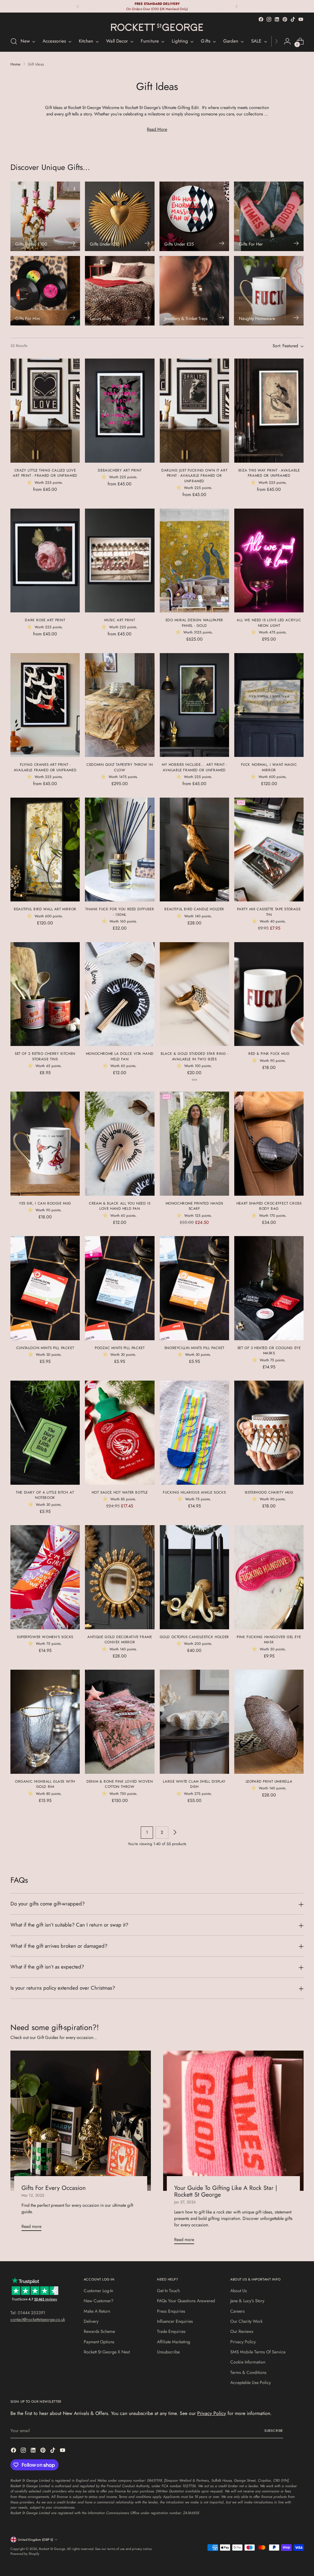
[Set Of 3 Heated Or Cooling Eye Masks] (269, 1288)
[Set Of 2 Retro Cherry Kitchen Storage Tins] (45, 994)
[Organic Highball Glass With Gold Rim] (45, 1722)
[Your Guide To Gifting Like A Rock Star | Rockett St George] (233, 2121)
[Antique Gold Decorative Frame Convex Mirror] (120, 1577)
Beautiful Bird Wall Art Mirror (45, 909)
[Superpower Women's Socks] (45, 1577)
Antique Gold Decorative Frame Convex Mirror (120, 1640)
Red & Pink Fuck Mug (269, 1053)
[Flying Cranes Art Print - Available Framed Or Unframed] (45, 705)
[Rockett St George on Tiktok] (293, 19)
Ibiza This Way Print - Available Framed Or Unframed (269, 473)
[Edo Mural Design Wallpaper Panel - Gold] (194, 561)
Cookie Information (248, 2362)
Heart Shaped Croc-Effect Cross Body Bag (269, 1206)
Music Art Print (120, 620)
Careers (237, 2311)
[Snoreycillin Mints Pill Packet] (194, 1288)
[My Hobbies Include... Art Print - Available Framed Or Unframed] (194, 705)
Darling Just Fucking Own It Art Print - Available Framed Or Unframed (194, 476)
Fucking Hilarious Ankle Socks (194, 1492)
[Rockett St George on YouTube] (301, 19)
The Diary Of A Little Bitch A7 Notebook (45, 1495)
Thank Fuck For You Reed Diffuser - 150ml (120, 912)
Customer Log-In (98, 2291)
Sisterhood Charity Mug (269, 1492)
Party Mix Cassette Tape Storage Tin (269, 912)
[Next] (236, 6)
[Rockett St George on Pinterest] (285, 19)
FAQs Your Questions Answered (186, 2301)
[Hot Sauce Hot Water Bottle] (120, 1433)
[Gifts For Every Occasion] (81, 2121)
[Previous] (78, 6)
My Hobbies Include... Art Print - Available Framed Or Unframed (194, 767)
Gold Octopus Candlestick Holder (194, 1637)
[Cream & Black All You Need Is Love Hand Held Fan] (120, 1144)
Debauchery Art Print (120, 470)
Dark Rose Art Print (45, 620)
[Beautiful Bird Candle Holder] (194, 850)
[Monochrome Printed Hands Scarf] (194, 1144)
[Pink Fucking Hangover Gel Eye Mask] (269, 1577)
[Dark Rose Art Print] (45, 561)
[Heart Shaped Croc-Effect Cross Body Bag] (269, 1144)
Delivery (91, 2321)
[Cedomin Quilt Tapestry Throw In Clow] (120, 705)
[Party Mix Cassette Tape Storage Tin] (269, 850)
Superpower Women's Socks (45, 1637)
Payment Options (99, 2342)
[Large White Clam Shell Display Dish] (194, 1722)
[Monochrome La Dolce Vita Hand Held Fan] (120, 994)
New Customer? (99, 2301)
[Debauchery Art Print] (120, 411)
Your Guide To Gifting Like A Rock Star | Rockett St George (226, 2191)
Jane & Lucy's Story (247, 2301)
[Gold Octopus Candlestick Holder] (194, 1577)
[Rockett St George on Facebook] (261, 19)
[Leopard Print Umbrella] (269, 1722)
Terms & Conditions (248, 2372)
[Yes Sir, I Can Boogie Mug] (45, 1144)
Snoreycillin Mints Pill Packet (194, 1348)
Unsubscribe (168, 2352)
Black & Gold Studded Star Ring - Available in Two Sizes (194, 1056)
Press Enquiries (171, 2311)
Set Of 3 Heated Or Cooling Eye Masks (269, 1350)
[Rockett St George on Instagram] (269, 19)
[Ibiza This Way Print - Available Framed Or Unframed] (269, 411)
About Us (239, 2291)
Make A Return (97, 2311)
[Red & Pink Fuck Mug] (269, 994)
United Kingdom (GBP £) (35, 2540)
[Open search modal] (14, 41)
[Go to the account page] (287, 41)
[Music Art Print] (120, 561)
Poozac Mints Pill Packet (120, 1348)
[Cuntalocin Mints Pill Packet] (45, 1288)
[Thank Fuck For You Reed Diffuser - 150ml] (120, 850)
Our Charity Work (246, 2321)
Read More (157, 129)
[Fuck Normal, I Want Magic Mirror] (269, 705)
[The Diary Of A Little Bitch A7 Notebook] (45, 1433)
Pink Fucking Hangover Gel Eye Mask (269, 1640)
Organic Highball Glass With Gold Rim (45, 1784)
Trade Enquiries (171, 2331)
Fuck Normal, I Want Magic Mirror (269, 767)
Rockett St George (52, 2549)
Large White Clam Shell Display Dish (194, 1784)
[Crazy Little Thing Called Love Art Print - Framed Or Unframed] (45, 411)
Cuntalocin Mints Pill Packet (45, 1348)
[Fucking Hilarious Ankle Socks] (194, 1433)
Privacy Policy (243, 2342)
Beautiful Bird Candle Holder (194, 909)
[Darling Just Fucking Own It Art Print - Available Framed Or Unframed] (194, 411)
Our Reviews (242, 2331)
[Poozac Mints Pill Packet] (120, 1288)
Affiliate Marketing (174, 2342)
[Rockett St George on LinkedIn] (277, 19)
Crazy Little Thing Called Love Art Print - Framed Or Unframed (45, 473)
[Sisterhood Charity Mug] (269, 1433)
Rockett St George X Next (107, 2352)
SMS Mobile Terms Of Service (258, 2352)
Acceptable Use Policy (251, 2382)
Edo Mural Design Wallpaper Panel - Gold (194, 623)
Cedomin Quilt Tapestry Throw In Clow (120, 767)
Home (15, 64)
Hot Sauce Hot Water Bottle (120, 1492)
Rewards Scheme (99, 2331)
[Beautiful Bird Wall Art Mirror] (45, 850)
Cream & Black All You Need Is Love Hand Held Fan (120, 1206)
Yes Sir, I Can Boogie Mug (45, 1203)
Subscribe (274, 2431)
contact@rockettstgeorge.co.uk (38, 2319)
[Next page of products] (174, 1833)
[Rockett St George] (157, 27)
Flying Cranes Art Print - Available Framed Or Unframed (45, 767)
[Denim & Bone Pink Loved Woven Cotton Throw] (120, 1722)
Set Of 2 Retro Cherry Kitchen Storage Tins (45, 1056)
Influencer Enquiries (175, 2321)
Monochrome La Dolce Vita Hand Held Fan (120, 1056)
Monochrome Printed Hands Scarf (194, 1206)
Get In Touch (168, 2291)
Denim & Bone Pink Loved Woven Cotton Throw (120, 1784)
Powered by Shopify (25, 2554)
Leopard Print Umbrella (269, 1781)
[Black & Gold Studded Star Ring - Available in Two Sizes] (194, 994)
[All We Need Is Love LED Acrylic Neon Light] (269, 561)
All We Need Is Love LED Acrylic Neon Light (269, 623)
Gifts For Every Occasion (54, 2188)
